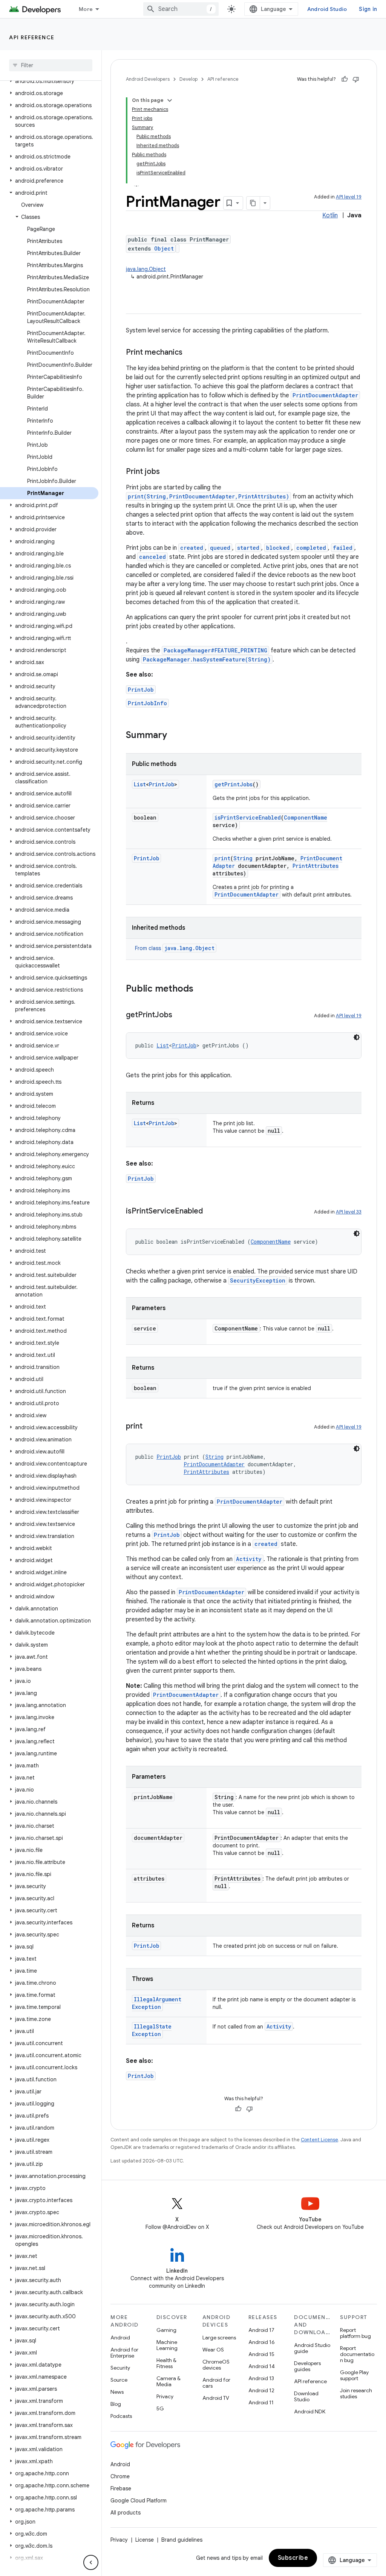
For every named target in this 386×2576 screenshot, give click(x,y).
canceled (152, 557)
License (145, 2540)
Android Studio (327, 9)
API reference (32, 37)
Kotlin (330, 215)
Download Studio (306, 2396)
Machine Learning (167, 2345)
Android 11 (261, 2402)
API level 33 (349, 1212)
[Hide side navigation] (91, 2562)
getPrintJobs (234, 784)
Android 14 (262, 2366)
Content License (319, 2140)
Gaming (166, 2330)
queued (220, 548)
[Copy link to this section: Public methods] (201, 989)
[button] (49, 81)
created (192, 548)
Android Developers (148, 79)
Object (164, 248)
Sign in (368, 9)
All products (126, 2513)
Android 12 (261, 2390)
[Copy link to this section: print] (150, 1427)
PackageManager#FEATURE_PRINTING (215, 650)
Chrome (120, 2476)
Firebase (121, 2488)
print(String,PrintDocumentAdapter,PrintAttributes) (208, 496)
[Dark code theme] (357, 1037)
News (117, 2392)
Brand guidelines (182, 2540)
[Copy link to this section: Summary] (175, 736)
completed (311, 548)
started (248, 548)
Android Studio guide (312, 2348)
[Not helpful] (356, 79)
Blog (116, 2404)
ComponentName (306, 817)
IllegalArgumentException (157, 2003)
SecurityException (258, 1280)
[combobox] (181, 9)
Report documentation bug (357, 2354)
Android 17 (261, 2330)
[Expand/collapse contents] (170, 100)
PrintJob (141, 690)
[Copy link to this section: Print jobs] (167, 472)
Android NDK (310, 2411)
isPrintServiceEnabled (248, 817)
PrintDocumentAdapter (325, 395)
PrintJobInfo (147, 703)
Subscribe (293, 2558)
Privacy (165, 2396)
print (222, 858)
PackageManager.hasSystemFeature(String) (207, 659)
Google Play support (354, 2375)
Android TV (216, 2398)
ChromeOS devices (216, 2365)
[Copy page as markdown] (253, 203)
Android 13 (261, 2378)
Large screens (219, 2338)
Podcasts (121, 2416)
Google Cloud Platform (139, 2501)
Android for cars (216, 2383)
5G (160, 2408)
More (86, 9)
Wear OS (213, 2350)
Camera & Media (168, 2381)
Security (120, 2368)
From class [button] (175, 948)
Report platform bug (355, 2333)
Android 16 (262, 2342)
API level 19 (349, 197)
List (140, 784)
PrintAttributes (316, 866)
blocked (278, 548)
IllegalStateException (152, 2030)
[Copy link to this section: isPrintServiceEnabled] (210, 1212)
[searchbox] (51, 65)
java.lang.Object (146, 269)
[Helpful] (345, 79)
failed (343, 548)
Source (119, 2380)
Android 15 (261, 2354)
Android (120, 2338)
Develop (188, 79)
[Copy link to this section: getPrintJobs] (180, 1015)
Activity (249, 1559)
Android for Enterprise (124, 2353)
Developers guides (307, 2366)
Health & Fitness (166, 2363)
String (243, 858)
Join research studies (356, 2393)
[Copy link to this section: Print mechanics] (190, 353)
